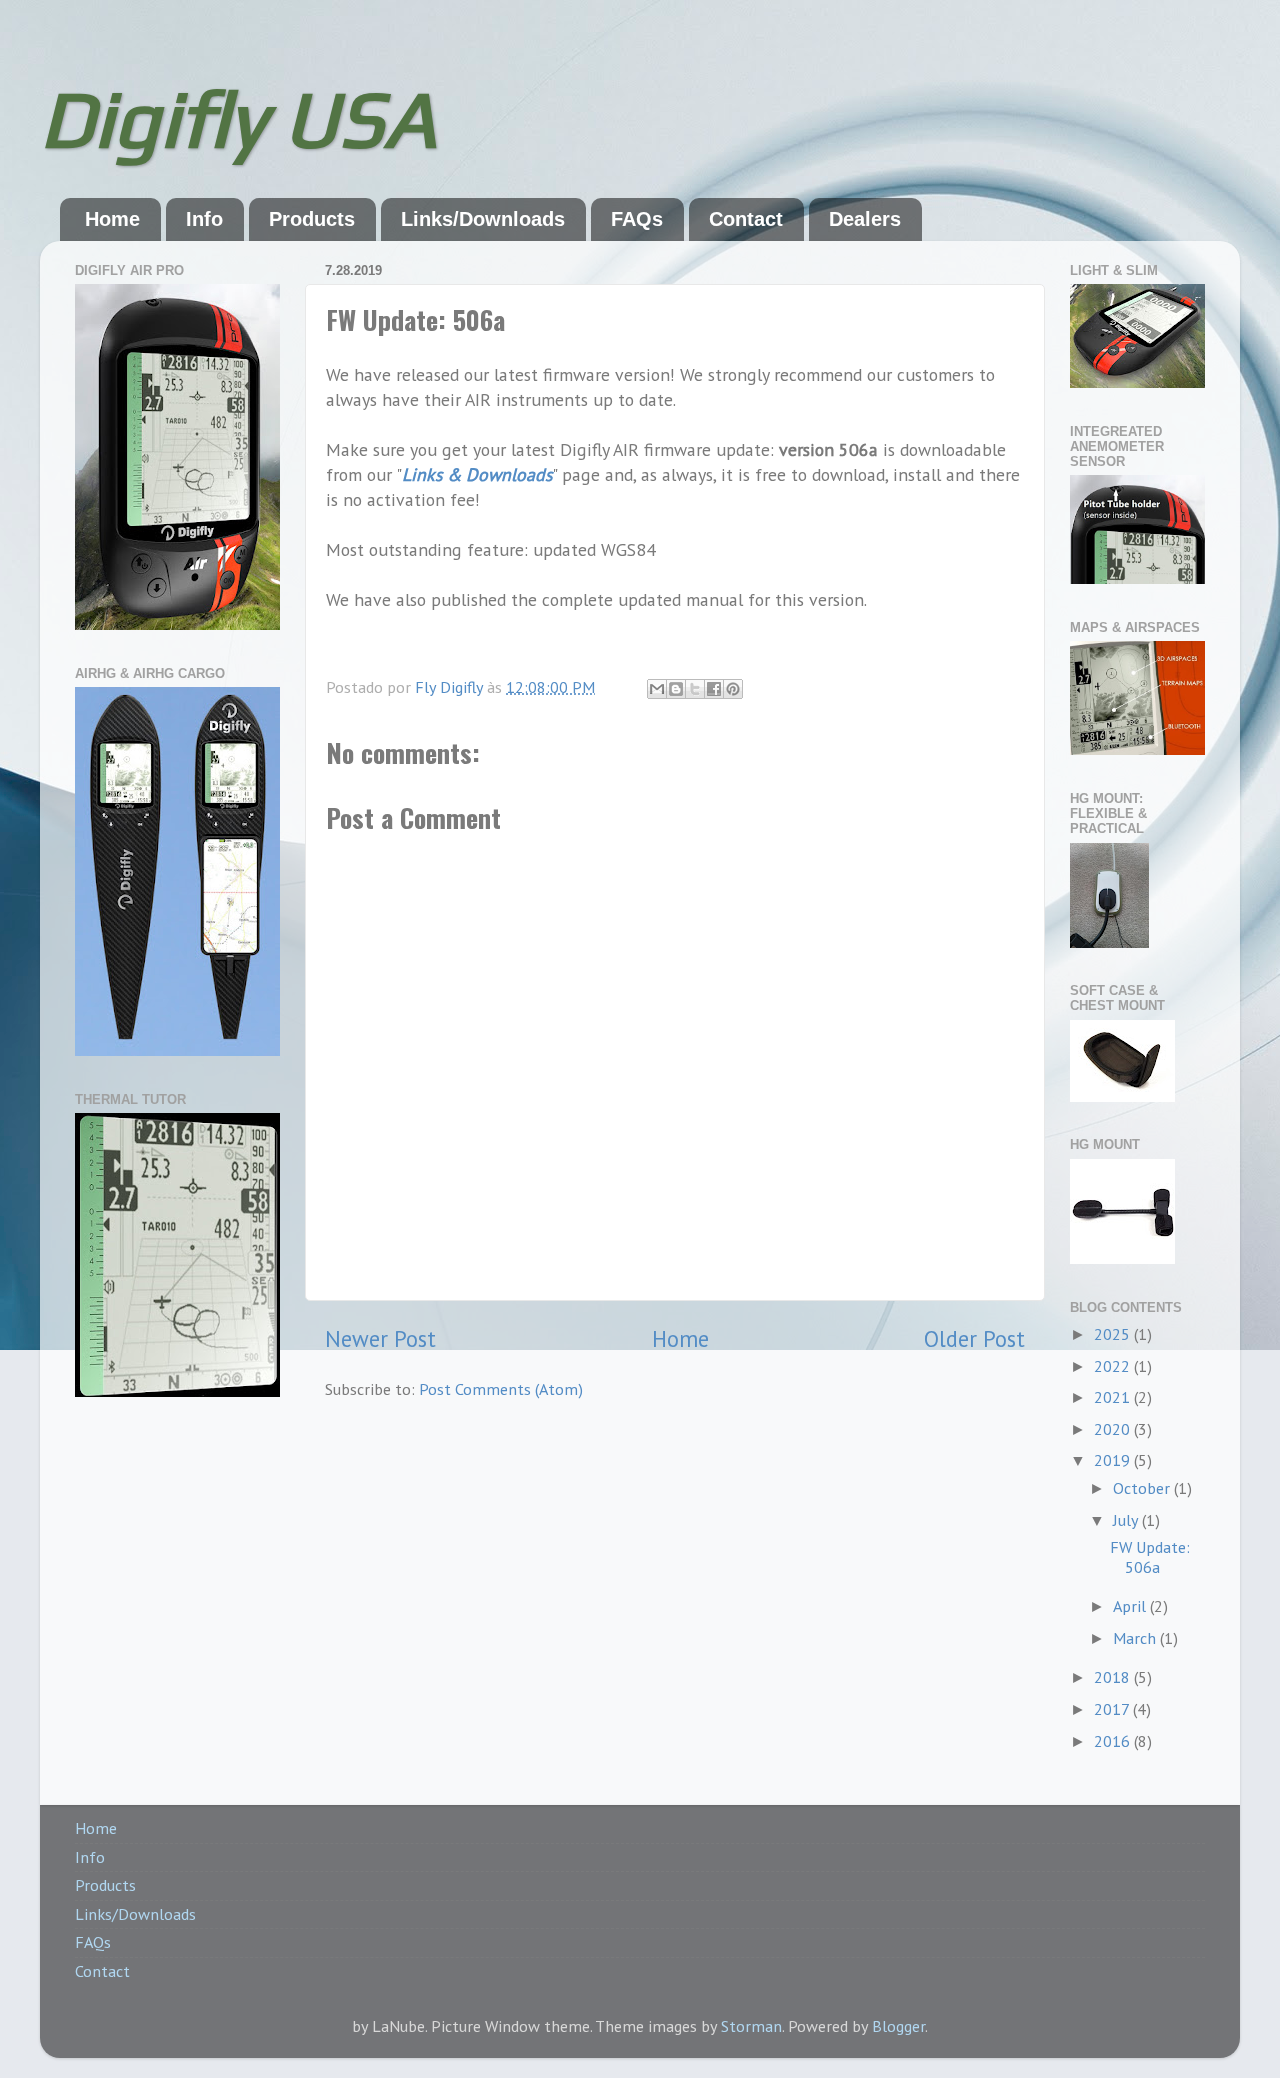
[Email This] (657, 689)
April (1131, 1606)
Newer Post (380, 1338)
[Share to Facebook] (714, 689)
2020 (1114, 1429)
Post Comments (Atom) (501, 1389)
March (1136, 1638)
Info (204, 219)
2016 (1114, 1741)
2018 (1114, 1677)
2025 (1114, 1334)
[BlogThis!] (676, 689)
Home (112, 219)
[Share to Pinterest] (733, 689)
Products (312, 219)
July (1127, 1520)
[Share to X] (695, 689)
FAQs (637, 219)
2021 (1114, 1397)
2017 (1113, 1709)
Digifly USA (238, 118)
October (1143, 1488)
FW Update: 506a (1150, 1556)
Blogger (898, 2026)
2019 (1114, 1460)
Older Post (974, 1338)
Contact (746, 219)
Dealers (865, 219)
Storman (751, 2026)
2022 (1114, 1366)
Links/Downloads (483, 219)
